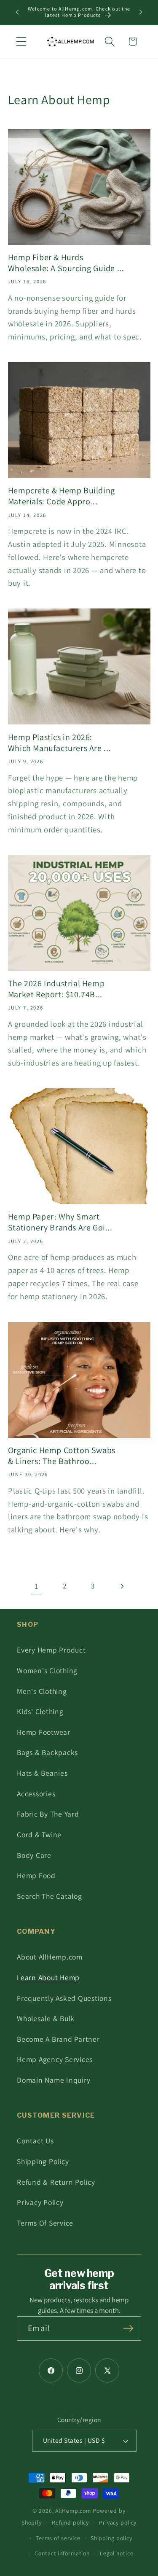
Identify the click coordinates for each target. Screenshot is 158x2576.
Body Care (34, 1855)
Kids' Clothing (40, 1711)
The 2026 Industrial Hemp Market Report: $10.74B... (56, 989)
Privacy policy (118, 2522)
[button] (21, 42)
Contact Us (35, 2141)
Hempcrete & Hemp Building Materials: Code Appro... (62, 496)
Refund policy (70, 2522)
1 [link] (36, 1586)
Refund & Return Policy (56, 2182)
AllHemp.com (73, 2511)
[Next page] (122, 1586)
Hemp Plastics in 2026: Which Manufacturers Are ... (59, 743)
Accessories (36, 1794)
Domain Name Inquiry (54, 2080)
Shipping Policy (43, 2161)
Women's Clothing (47, 1670)
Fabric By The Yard (48, 1814)
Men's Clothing (42, 1691)
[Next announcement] (141, 12)
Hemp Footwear (44, 1732)
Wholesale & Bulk (46, 2018)
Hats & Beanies (42, 1773)
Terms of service (58, 2538)
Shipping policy (111, 2538)
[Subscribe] (128, 2328)
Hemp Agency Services (55, 2059)
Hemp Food (36, 1875)
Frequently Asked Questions (64, 1998)
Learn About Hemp (48, 1977)
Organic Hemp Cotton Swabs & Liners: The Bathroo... (62, 1456)
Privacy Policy (40, 2202)
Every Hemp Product (51, 1650)
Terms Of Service (45, 2223)
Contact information (62, 2553)
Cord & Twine (39, 1834)
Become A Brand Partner (58, 2039)
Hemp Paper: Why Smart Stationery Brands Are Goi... (60, 1222)
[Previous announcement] (17, 12)
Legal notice (117, 2553)
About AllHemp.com (50, 1957)
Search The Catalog (50, 1896)
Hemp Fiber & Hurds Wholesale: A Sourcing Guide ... (66, 263)
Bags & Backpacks (47, 1752)
